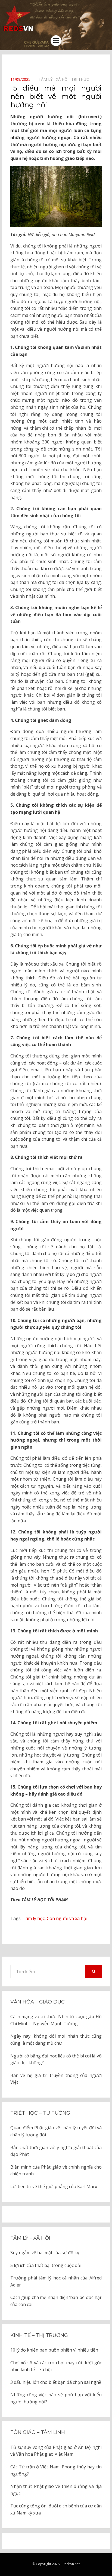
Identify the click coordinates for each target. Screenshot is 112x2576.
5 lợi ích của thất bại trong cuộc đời (46, 2265)
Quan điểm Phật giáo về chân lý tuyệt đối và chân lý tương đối (56, 2131)
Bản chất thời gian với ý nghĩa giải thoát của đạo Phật (56, 2151)
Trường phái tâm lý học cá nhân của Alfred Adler (56, 2281)
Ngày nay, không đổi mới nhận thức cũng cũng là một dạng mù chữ (56, 2040)
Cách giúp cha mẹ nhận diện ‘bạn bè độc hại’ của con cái (56, 2301)
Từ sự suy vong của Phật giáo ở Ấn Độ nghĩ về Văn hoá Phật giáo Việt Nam (56, 2451)
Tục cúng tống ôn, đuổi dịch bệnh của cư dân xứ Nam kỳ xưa (56, 2509)
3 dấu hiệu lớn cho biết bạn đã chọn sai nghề (56, 2382)
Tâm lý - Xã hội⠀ (55, 79)
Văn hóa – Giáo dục (38, 2002)
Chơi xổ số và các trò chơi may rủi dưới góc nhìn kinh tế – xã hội (56, 2366)
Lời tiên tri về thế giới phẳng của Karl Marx (54, 2186)
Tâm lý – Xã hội (30, 2238)
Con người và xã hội (67, 1918)
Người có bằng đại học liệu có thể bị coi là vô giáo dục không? (56, 2059)
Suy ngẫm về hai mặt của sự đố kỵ (45, 2253)
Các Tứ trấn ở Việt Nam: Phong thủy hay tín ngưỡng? (56, 2470)
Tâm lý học (34, 1918)
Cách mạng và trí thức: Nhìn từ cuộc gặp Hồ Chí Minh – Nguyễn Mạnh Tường (56, 2020)
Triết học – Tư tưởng (40, 2113)
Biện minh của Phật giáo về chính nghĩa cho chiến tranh (56, 2170)
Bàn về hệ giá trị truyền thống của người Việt (56, 2079)
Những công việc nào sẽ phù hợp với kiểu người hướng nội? (56, 2398)
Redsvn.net (71, 2564)
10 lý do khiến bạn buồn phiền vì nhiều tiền (54, 2350)
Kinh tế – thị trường (39, 2335)
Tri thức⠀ (81, 79)
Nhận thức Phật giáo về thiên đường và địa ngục (56, 2490)
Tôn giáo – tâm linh (38, 2432)
